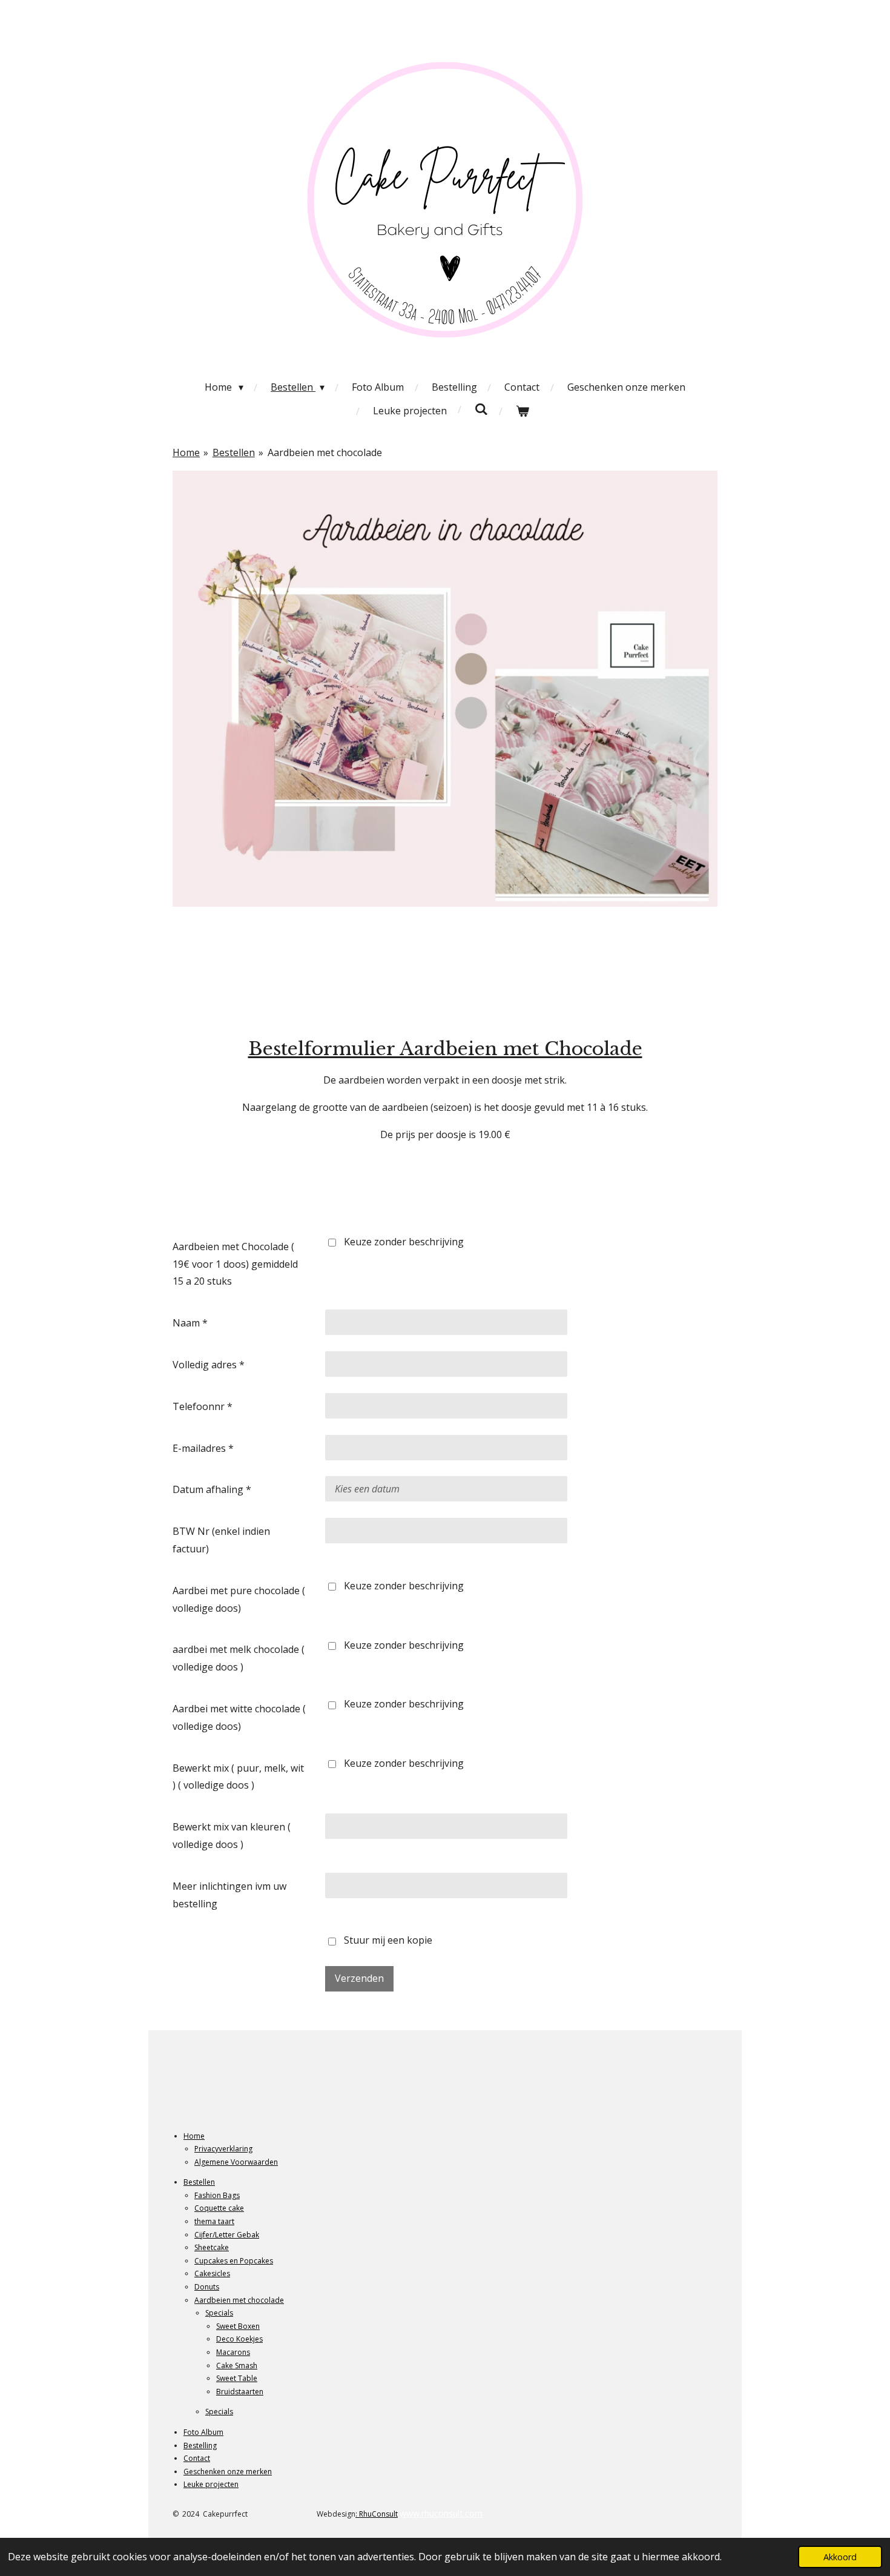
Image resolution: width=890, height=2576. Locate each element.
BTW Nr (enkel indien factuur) (221, 1540)
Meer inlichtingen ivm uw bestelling (229, 1895)
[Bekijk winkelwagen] (522, 411)
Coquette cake (219, 2208)
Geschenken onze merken (228, 2472)
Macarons (233, 2352)
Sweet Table (237, 2378)
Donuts (207, 2287)
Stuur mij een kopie (388, 1941)
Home (186, 452)
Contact (197, 2458)
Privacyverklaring (223, 2149)
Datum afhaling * (212, 1489)
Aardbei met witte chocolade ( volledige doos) (239, 1717)
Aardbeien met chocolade (325, 452)
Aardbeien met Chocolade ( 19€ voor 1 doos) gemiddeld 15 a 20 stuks (235, 1264)
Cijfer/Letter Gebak (227, 2235)
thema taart (214, 2221)
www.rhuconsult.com (441, 2513)
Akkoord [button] (840, 2557)
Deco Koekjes (239, 2339)
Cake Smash (237, 2366)
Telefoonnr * (203, 1406)
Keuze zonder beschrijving (404, 1242)
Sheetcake (212, 2247)
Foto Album (203, 2432)
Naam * (190, 1323)
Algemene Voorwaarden (236, 2162)
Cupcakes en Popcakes (234, 2261)
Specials (219, 2313)
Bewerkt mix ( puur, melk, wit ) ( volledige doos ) (238, 1777)
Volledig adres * (209, 1365)
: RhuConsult (377, 2514)
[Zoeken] (481, 409)
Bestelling (200, 2445)
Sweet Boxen (238, 2326)
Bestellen (234, 452)
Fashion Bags (217, 2195)
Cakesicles (212, 2273)
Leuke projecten (211, 2484)
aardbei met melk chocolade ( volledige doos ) (239, 1658)
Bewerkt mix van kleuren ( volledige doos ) (232, 1836)
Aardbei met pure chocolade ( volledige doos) (239, 1599)
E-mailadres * (203, 1448)
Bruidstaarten (240, 2392)
